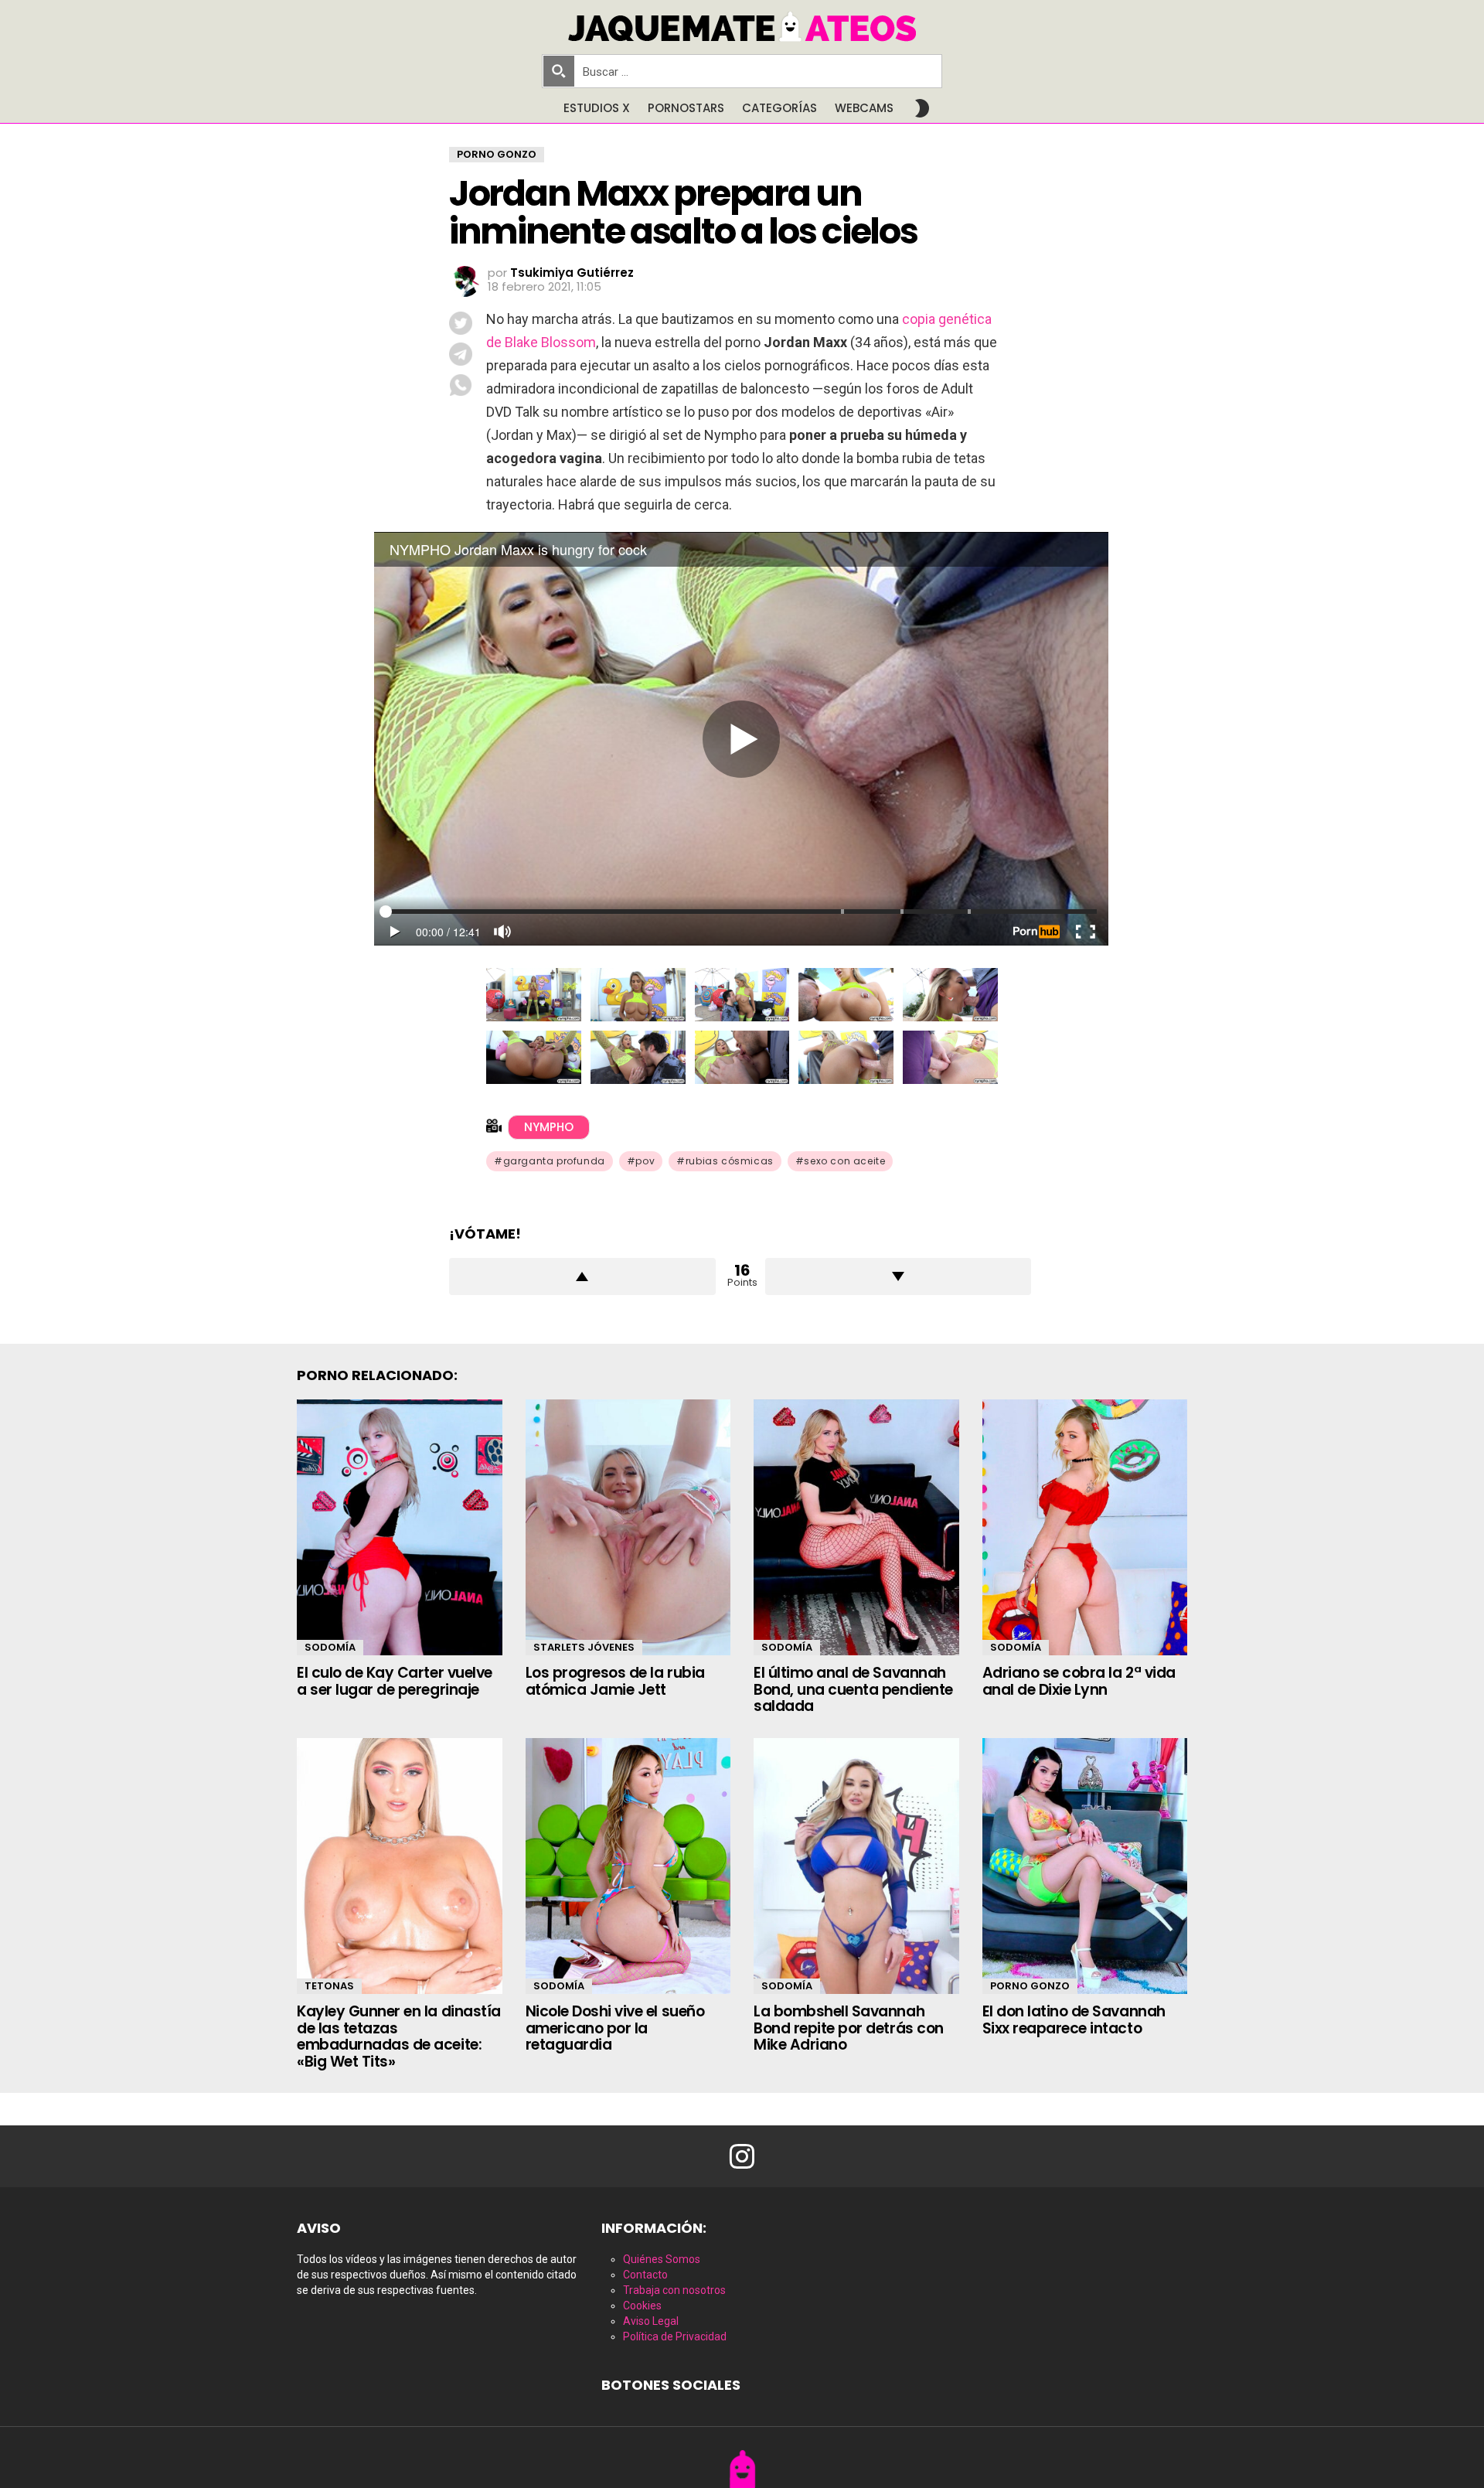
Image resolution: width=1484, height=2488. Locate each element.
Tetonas (329, 1986)
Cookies (642, 2306)
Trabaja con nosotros (674, 2290)
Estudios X (597, 108)
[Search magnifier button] (559, 71)
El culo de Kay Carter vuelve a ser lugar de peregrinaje (395, 1681)
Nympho (549, 1127)
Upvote (582, 1276)
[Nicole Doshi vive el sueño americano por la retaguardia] (628, 1866)
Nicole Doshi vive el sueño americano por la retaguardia (615, 2028)
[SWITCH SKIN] (922, 108)
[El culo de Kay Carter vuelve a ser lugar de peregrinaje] (400, 1528)
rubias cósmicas (730, 1161)
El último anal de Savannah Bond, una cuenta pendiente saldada (853, 1689)
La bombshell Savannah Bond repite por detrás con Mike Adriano (849, 2028)
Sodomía (330, 1647)
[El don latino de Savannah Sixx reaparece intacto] (1085, 1866)
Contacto (645, 2275)
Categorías (779, 108)
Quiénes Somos (662, 2259)
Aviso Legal (651, 2321)
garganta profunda (554, 1161)
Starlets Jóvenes (584, 1647)
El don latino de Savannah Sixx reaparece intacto (1074, 2019)
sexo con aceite (844, 1161)
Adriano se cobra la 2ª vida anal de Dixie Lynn (1079, 1681)
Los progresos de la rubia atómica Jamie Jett (615, 1681)
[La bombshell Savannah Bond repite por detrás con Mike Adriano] (856, 1866)
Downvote (899, 1276)
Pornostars (686, 108)
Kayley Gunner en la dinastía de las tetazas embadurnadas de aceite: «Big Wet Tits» (399, 2036)
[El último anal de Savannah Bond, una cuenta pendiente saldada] (856, 1528)
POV (645, 1161)
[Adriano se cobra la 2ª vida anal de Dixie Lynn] (1085, 1528)
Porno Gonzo (1030, 1986)
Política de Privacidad (675, 2336)
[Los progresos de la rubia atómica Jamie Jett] (628, 1528)
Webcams (864, 108)
